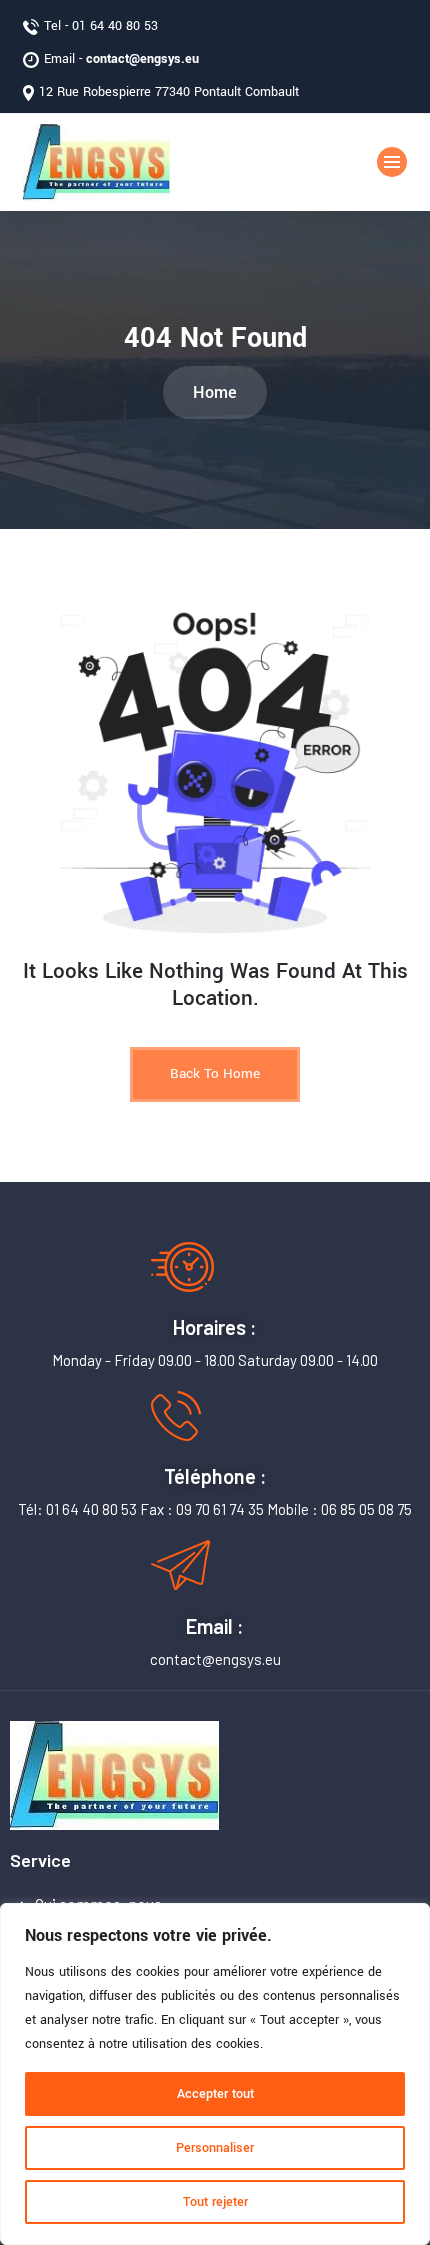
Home (215, 392)
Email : (215, 1626)
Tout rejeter (215, 2202)
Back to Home (215, 1073)
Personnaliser (215, 2148)
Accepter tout (215, 2094)
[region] (215, 2074)
